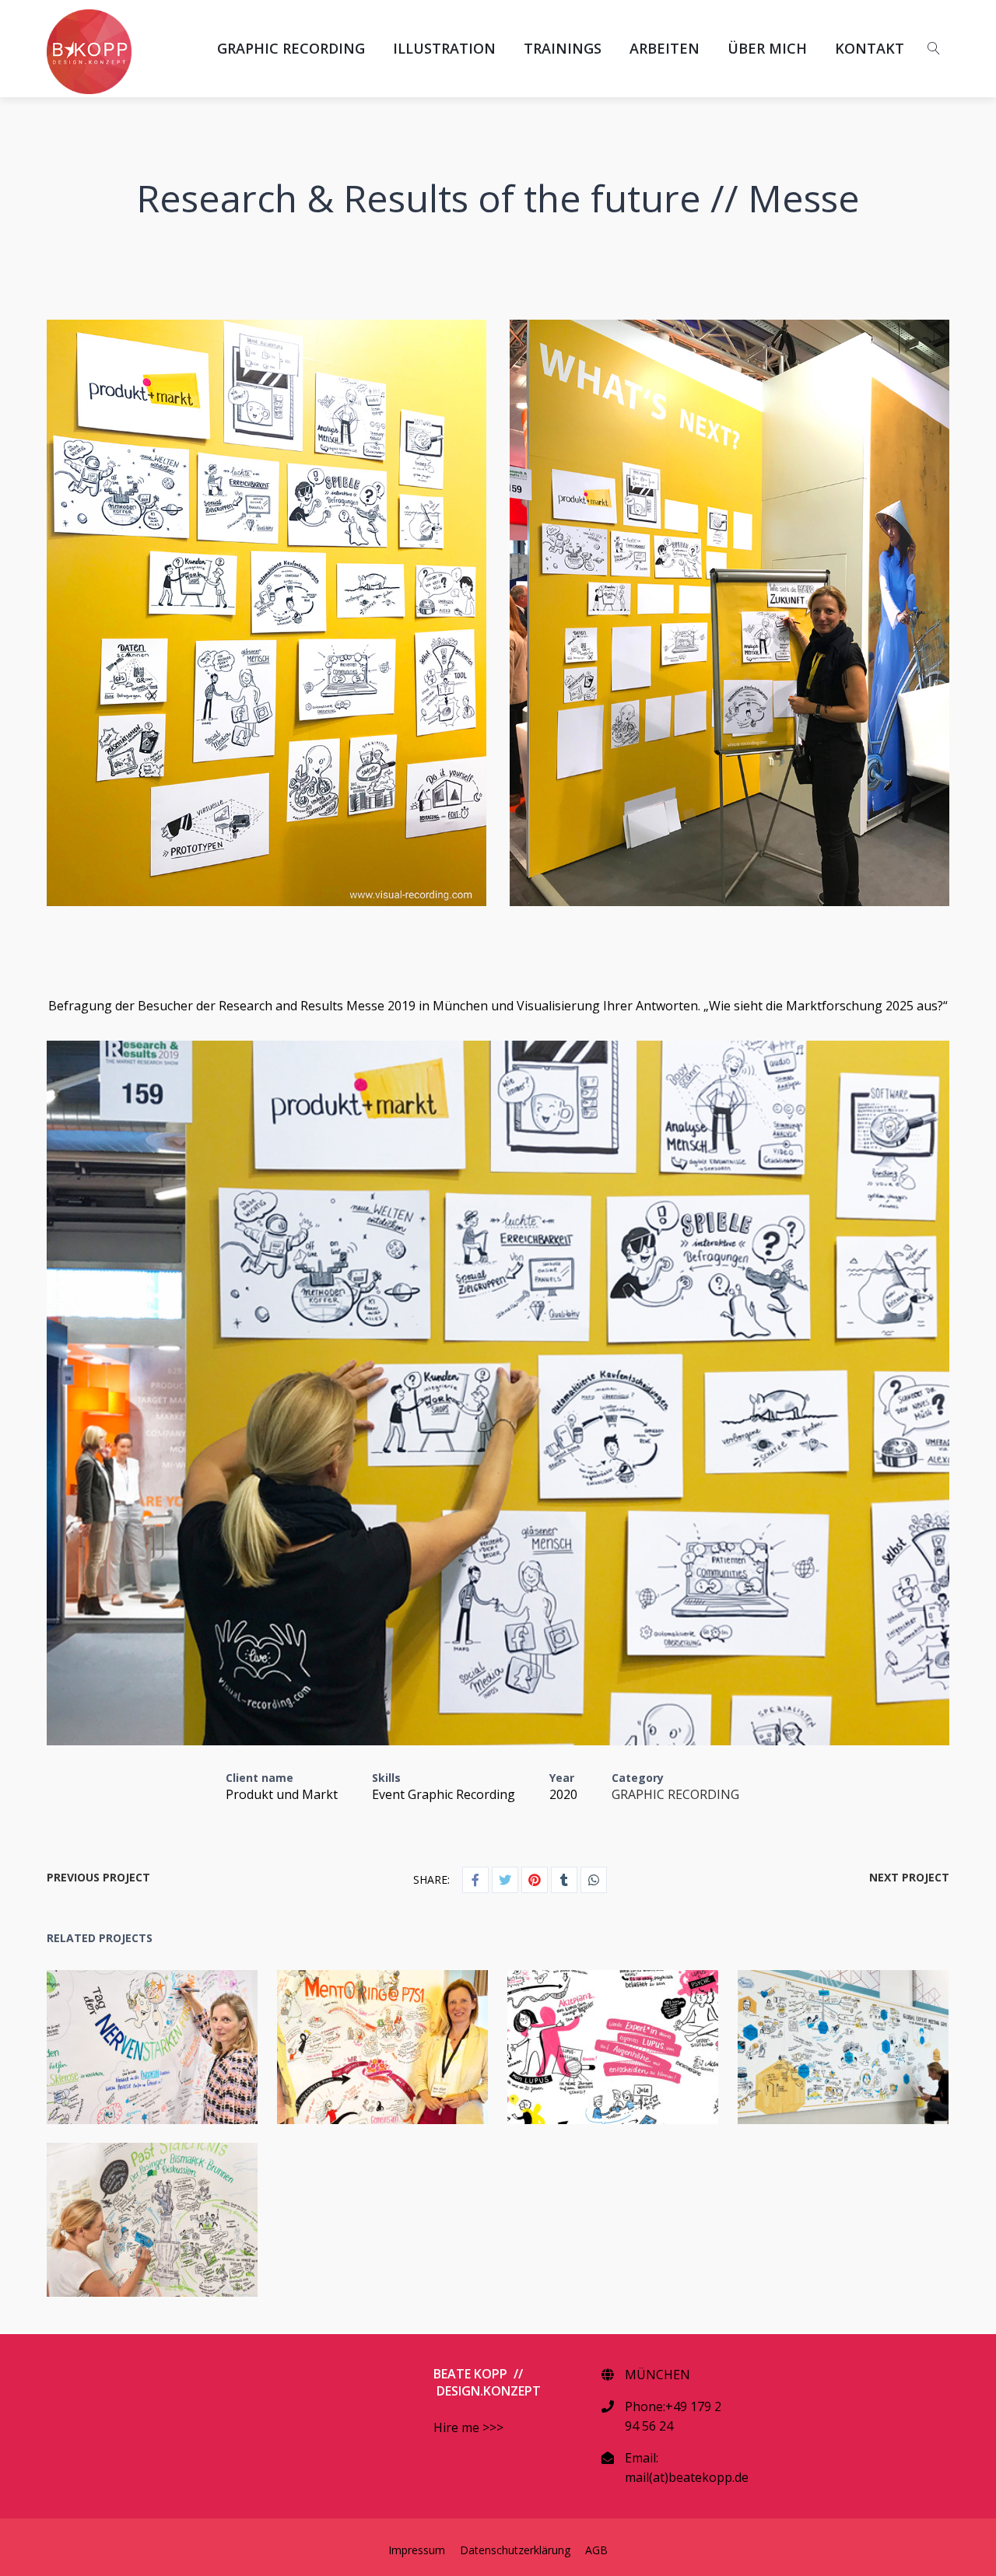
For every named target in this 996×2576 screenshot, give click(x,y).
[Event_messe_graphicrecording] (498, 1393)
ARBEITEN (665, 48)
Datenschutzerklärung (515, 2550)
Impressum (417, 2550)
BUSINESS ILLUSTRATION (593, 2058)
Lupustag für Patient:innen (582, 2035)
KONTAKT (870, 48)
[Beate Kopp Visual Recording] (89, 52)
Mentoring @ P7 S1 (352, 2035)
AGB (596, 2550)
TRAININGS (563, 48)
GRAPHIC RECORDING (291, 48)
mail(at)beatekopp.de (687, 2477)
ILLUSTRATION (444, 48)
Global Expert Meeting (812, 2035)
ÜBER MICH (767, 48)
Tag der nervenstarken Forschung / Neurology (122, 2035)
